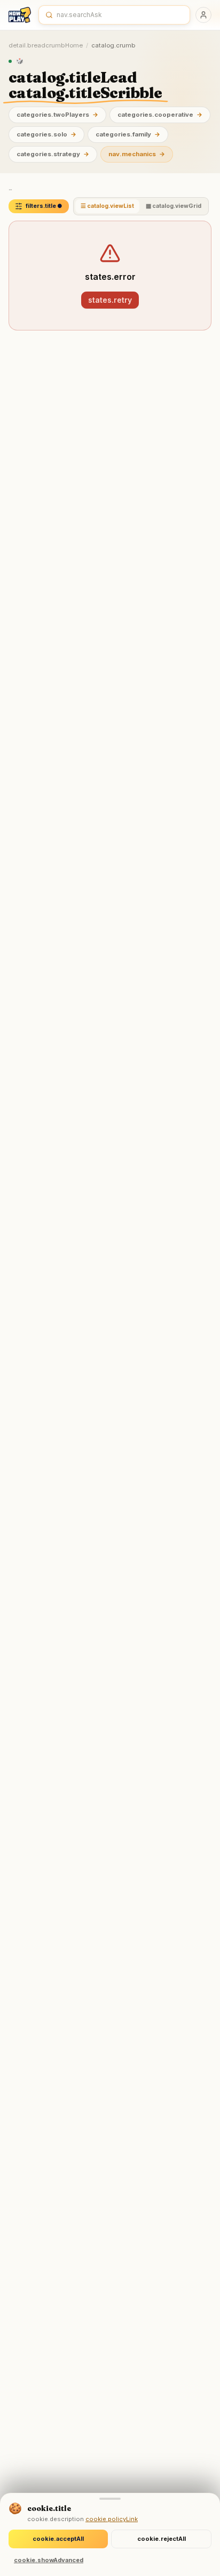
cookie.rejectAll (162, 2539)
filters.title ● (44, 206)
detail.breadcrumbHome (46, 45)
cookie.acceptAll (58, 2539)
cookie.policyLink (112, 2519)
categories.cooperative (160, 115)
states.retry (110, 300)
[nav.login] (203, 15)
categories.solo (46, 134)
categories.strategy (53, 154)
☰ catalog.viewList (107, 206)
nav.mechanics (137, 154)
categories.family (128, 134)
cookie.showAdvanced (49, 2560)
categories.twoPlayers (57, 115)
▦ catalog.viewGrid (174, 206)
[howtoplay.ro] (20, 15)
